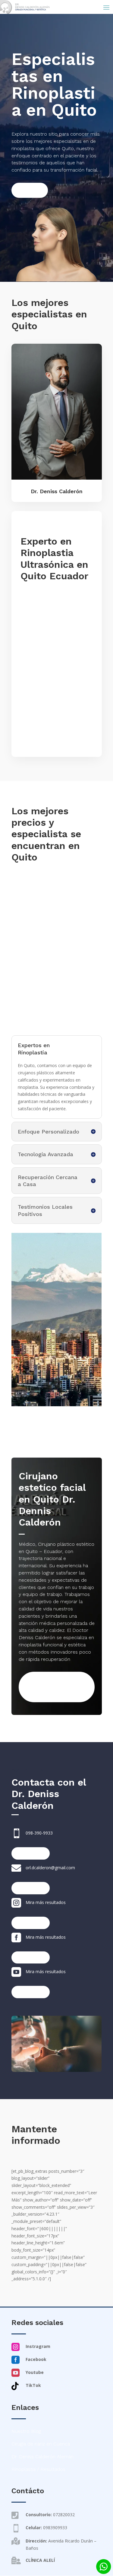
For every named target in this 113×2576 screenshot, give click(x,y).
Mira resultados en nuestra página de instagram (47, 1687)
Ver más (30, 190)
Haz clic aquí (31, 1853)
